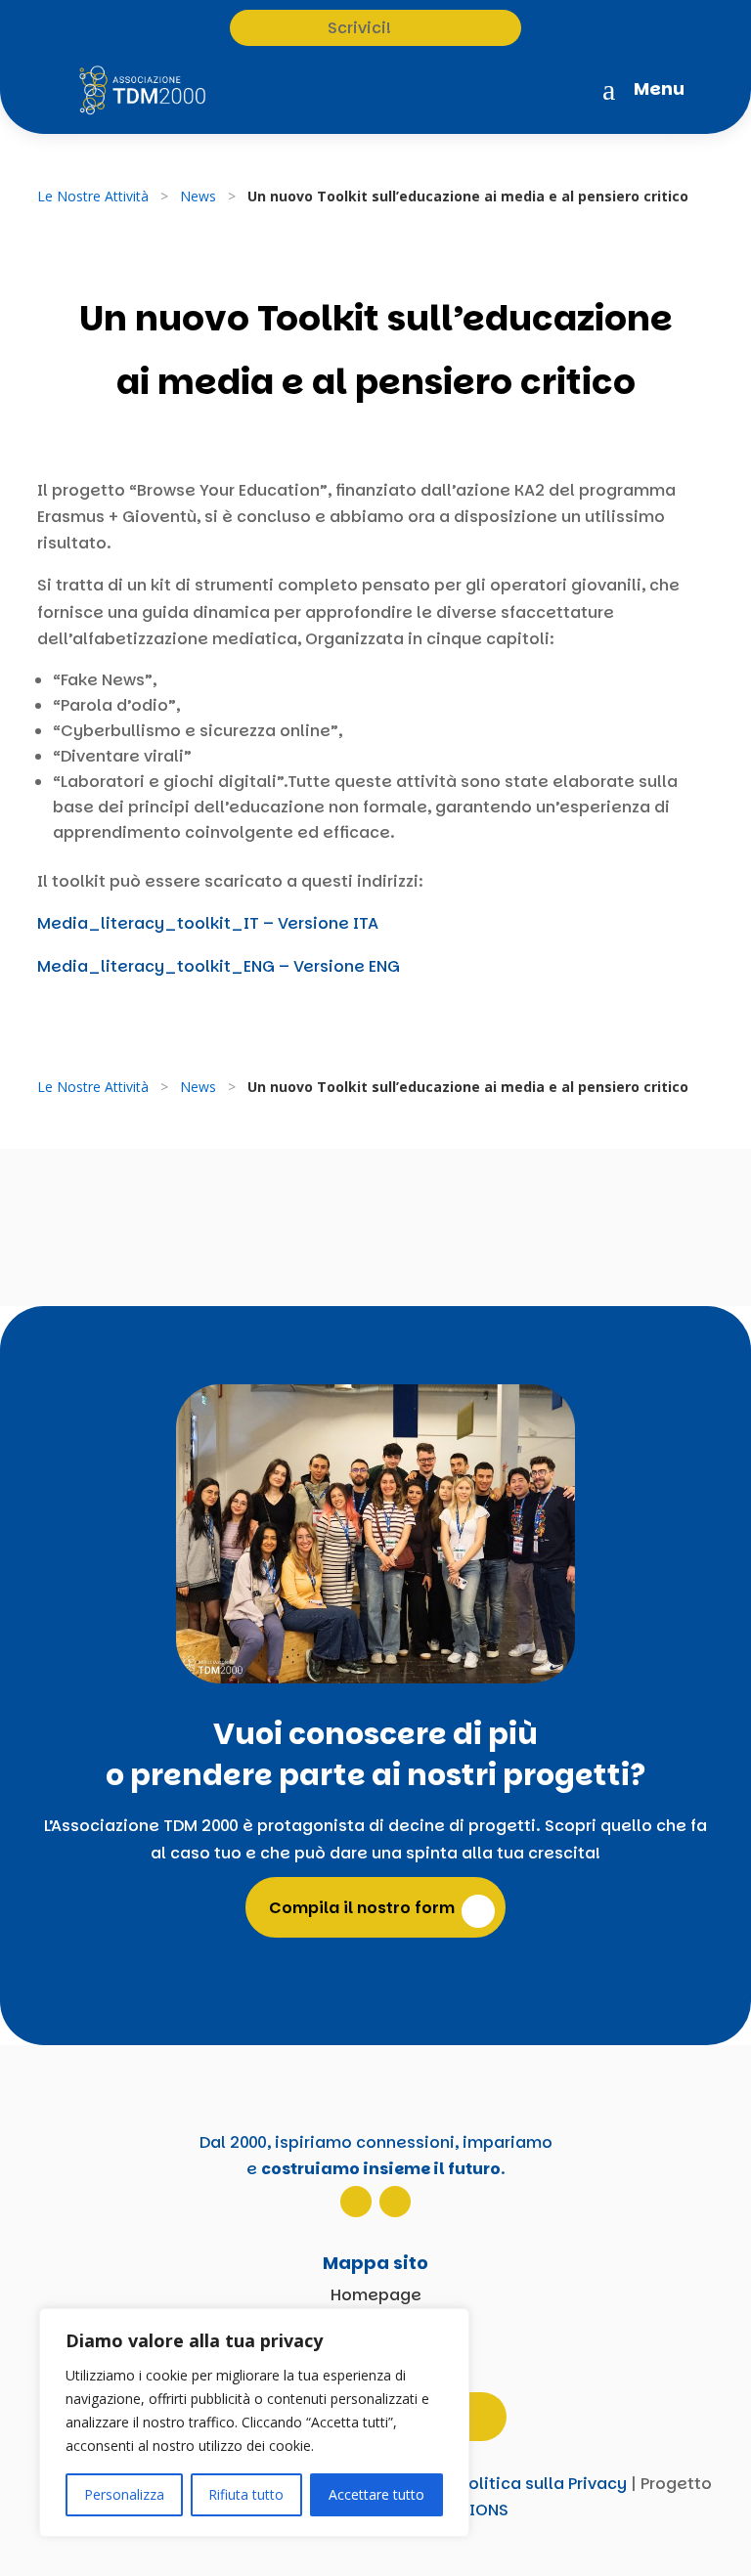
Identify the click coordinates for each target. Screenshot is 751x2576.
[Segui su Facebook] (395, 2202)
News (198, 196)
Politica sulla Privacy (543, 2484)
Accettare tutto (376, 2494)
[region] (254, 2423)
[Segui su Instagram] (356, 2202)
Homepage (376, 2295)
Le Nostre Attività (93, 196)
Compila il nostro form (362, 1908)
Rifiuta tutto (246, 2494)
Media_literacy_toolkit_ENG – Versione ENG (219, 966)
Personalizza (124, 2494)
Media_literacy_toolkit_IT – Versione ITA (208, 923)
